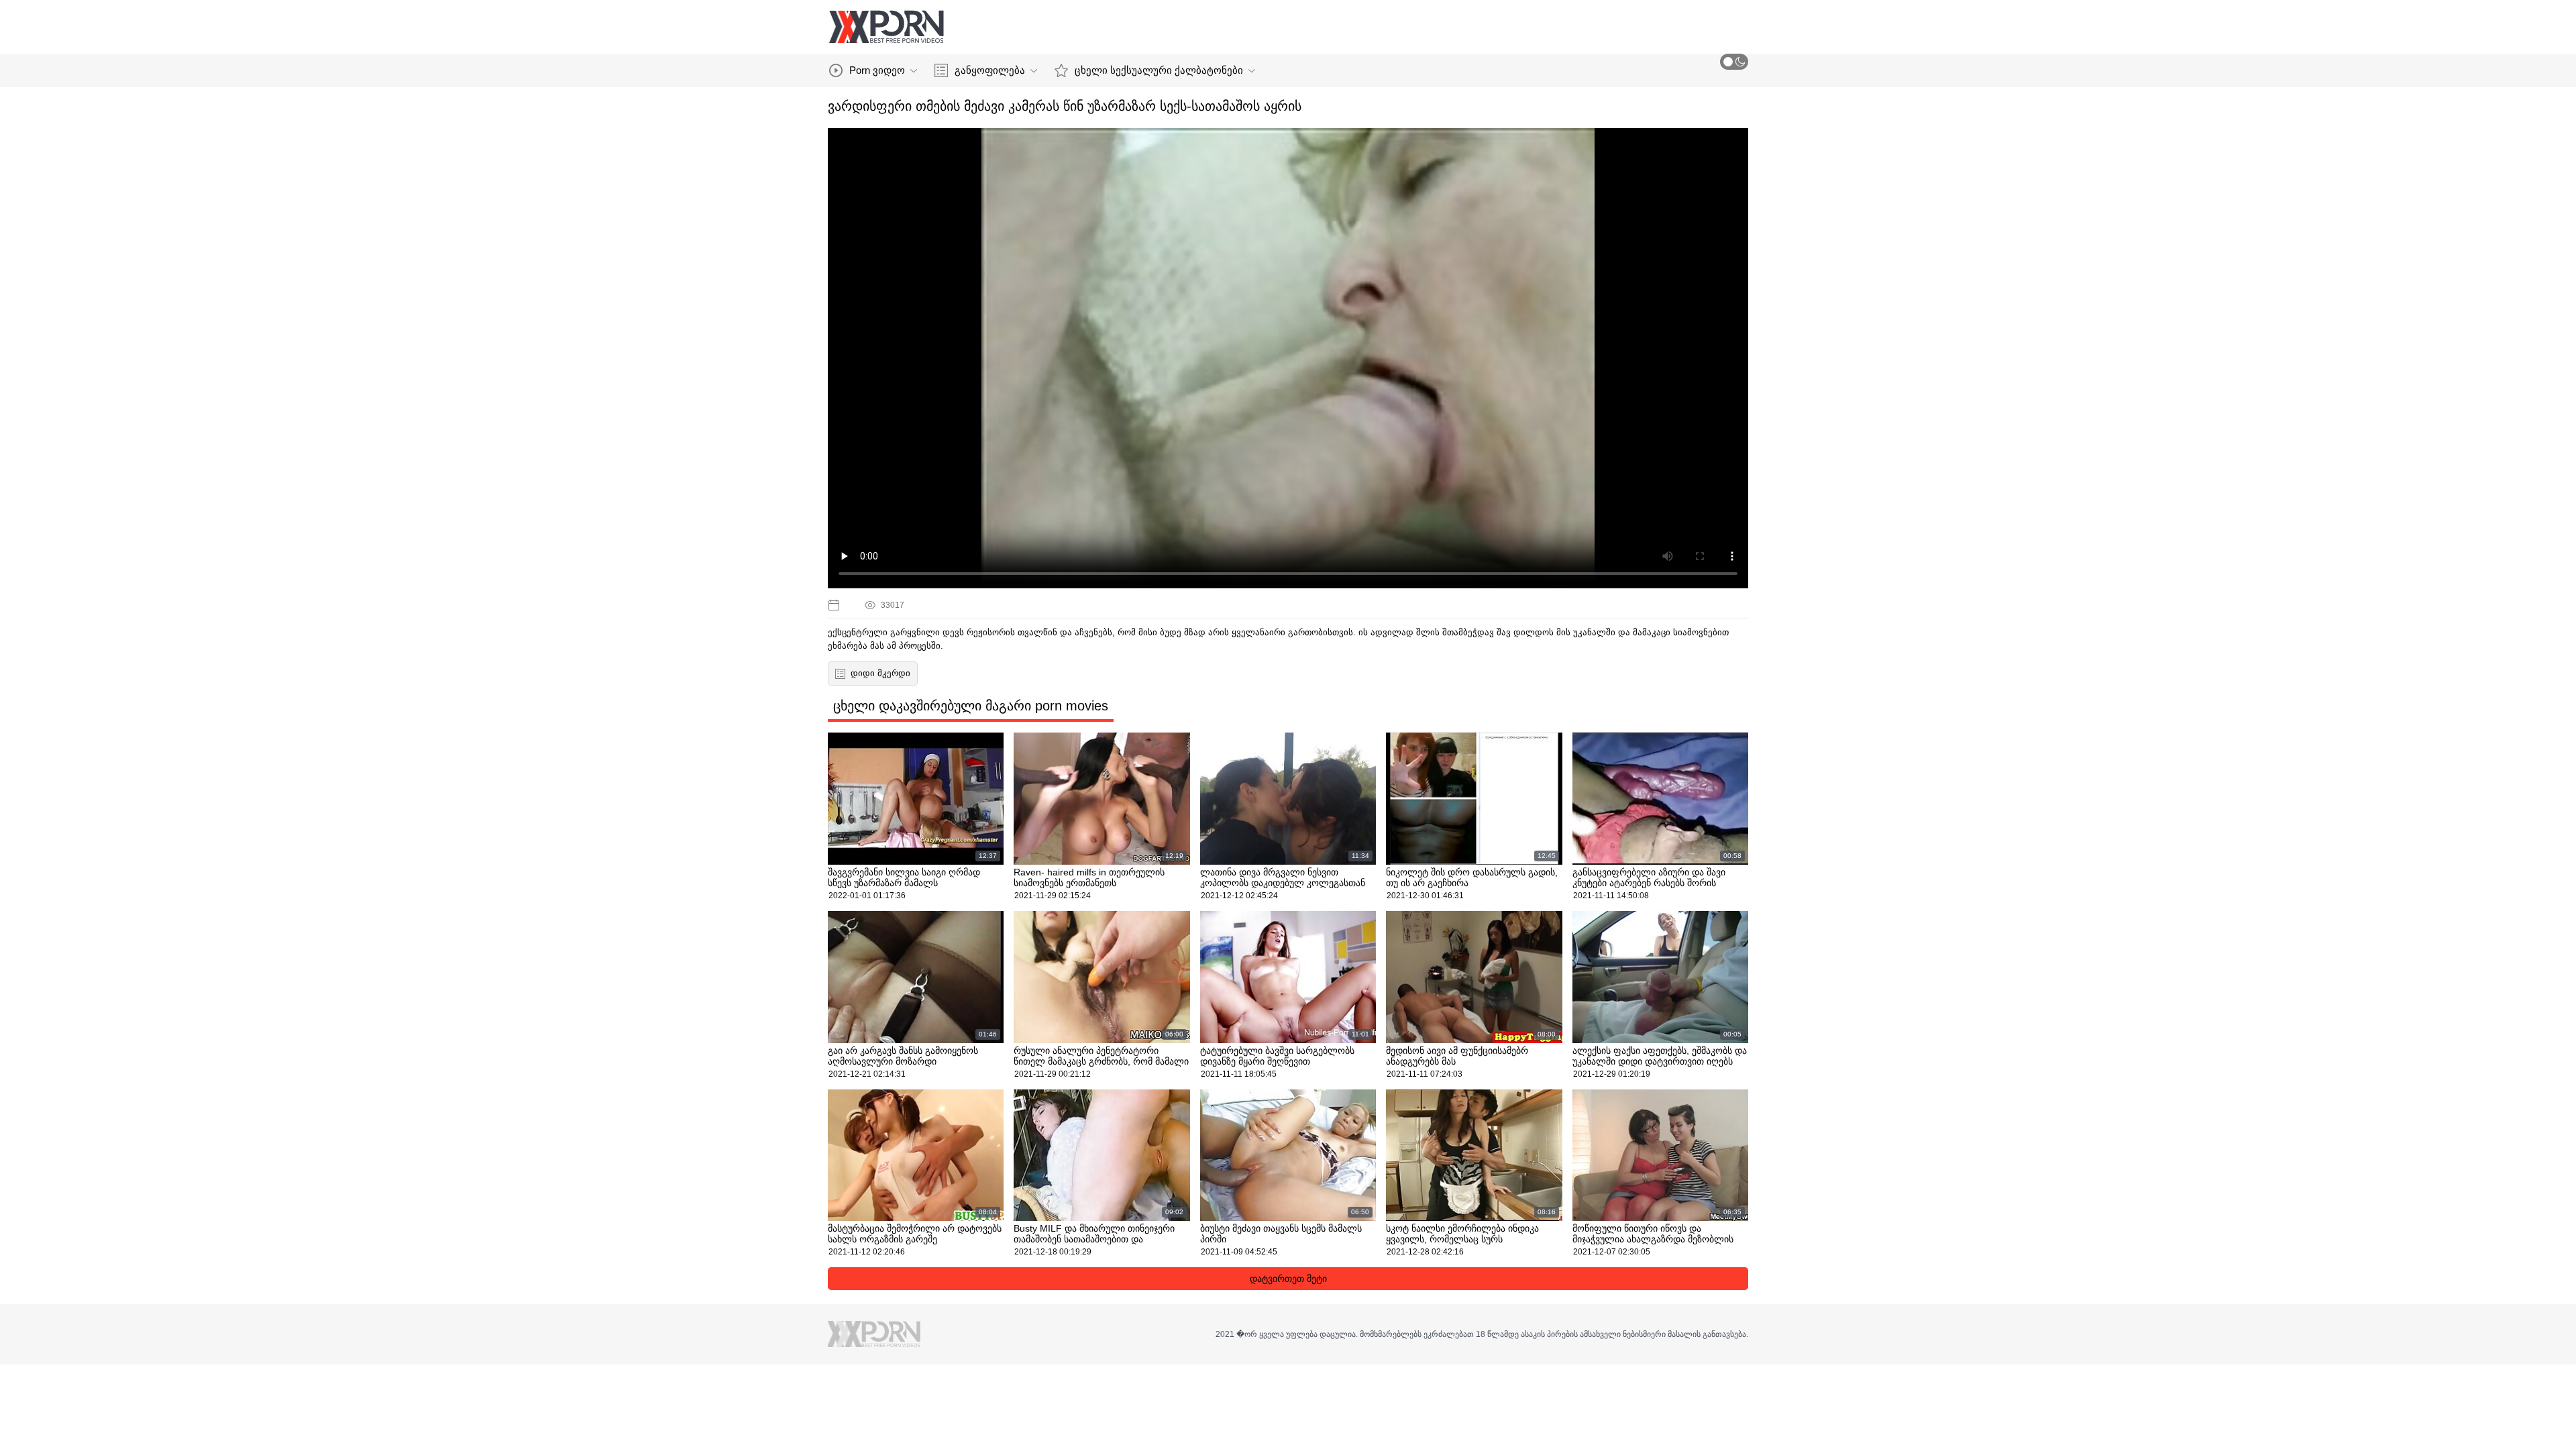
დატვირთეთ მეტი (1288, 1279)
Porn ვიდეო (877, 70)
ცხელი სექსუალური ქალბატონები (1159, 70)
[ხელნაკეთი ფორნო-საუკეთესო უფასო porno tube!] (886, 27)
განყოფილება (990, 70)
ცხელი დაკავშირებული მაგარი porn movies (971, 706)
